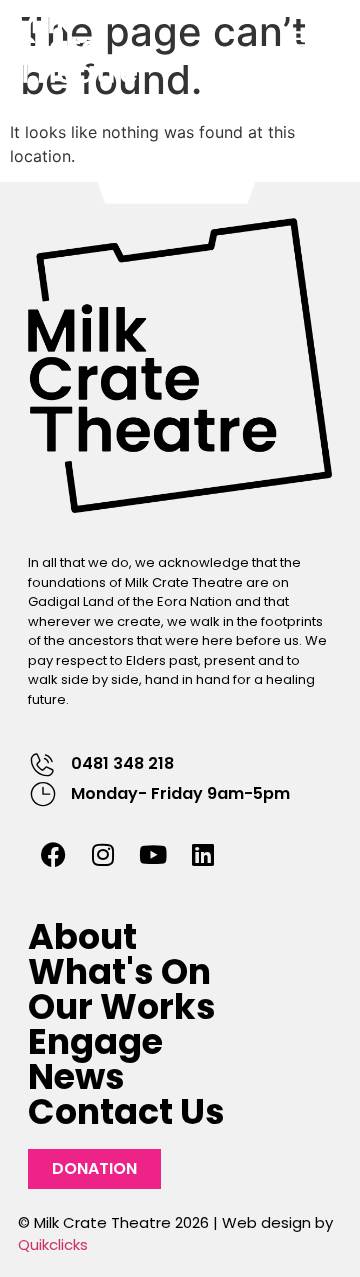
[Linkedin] (203, 854)
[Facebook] (53, 854)
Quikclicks (53, 1244)
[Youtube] (153, 854)
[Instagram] (103, 854)
